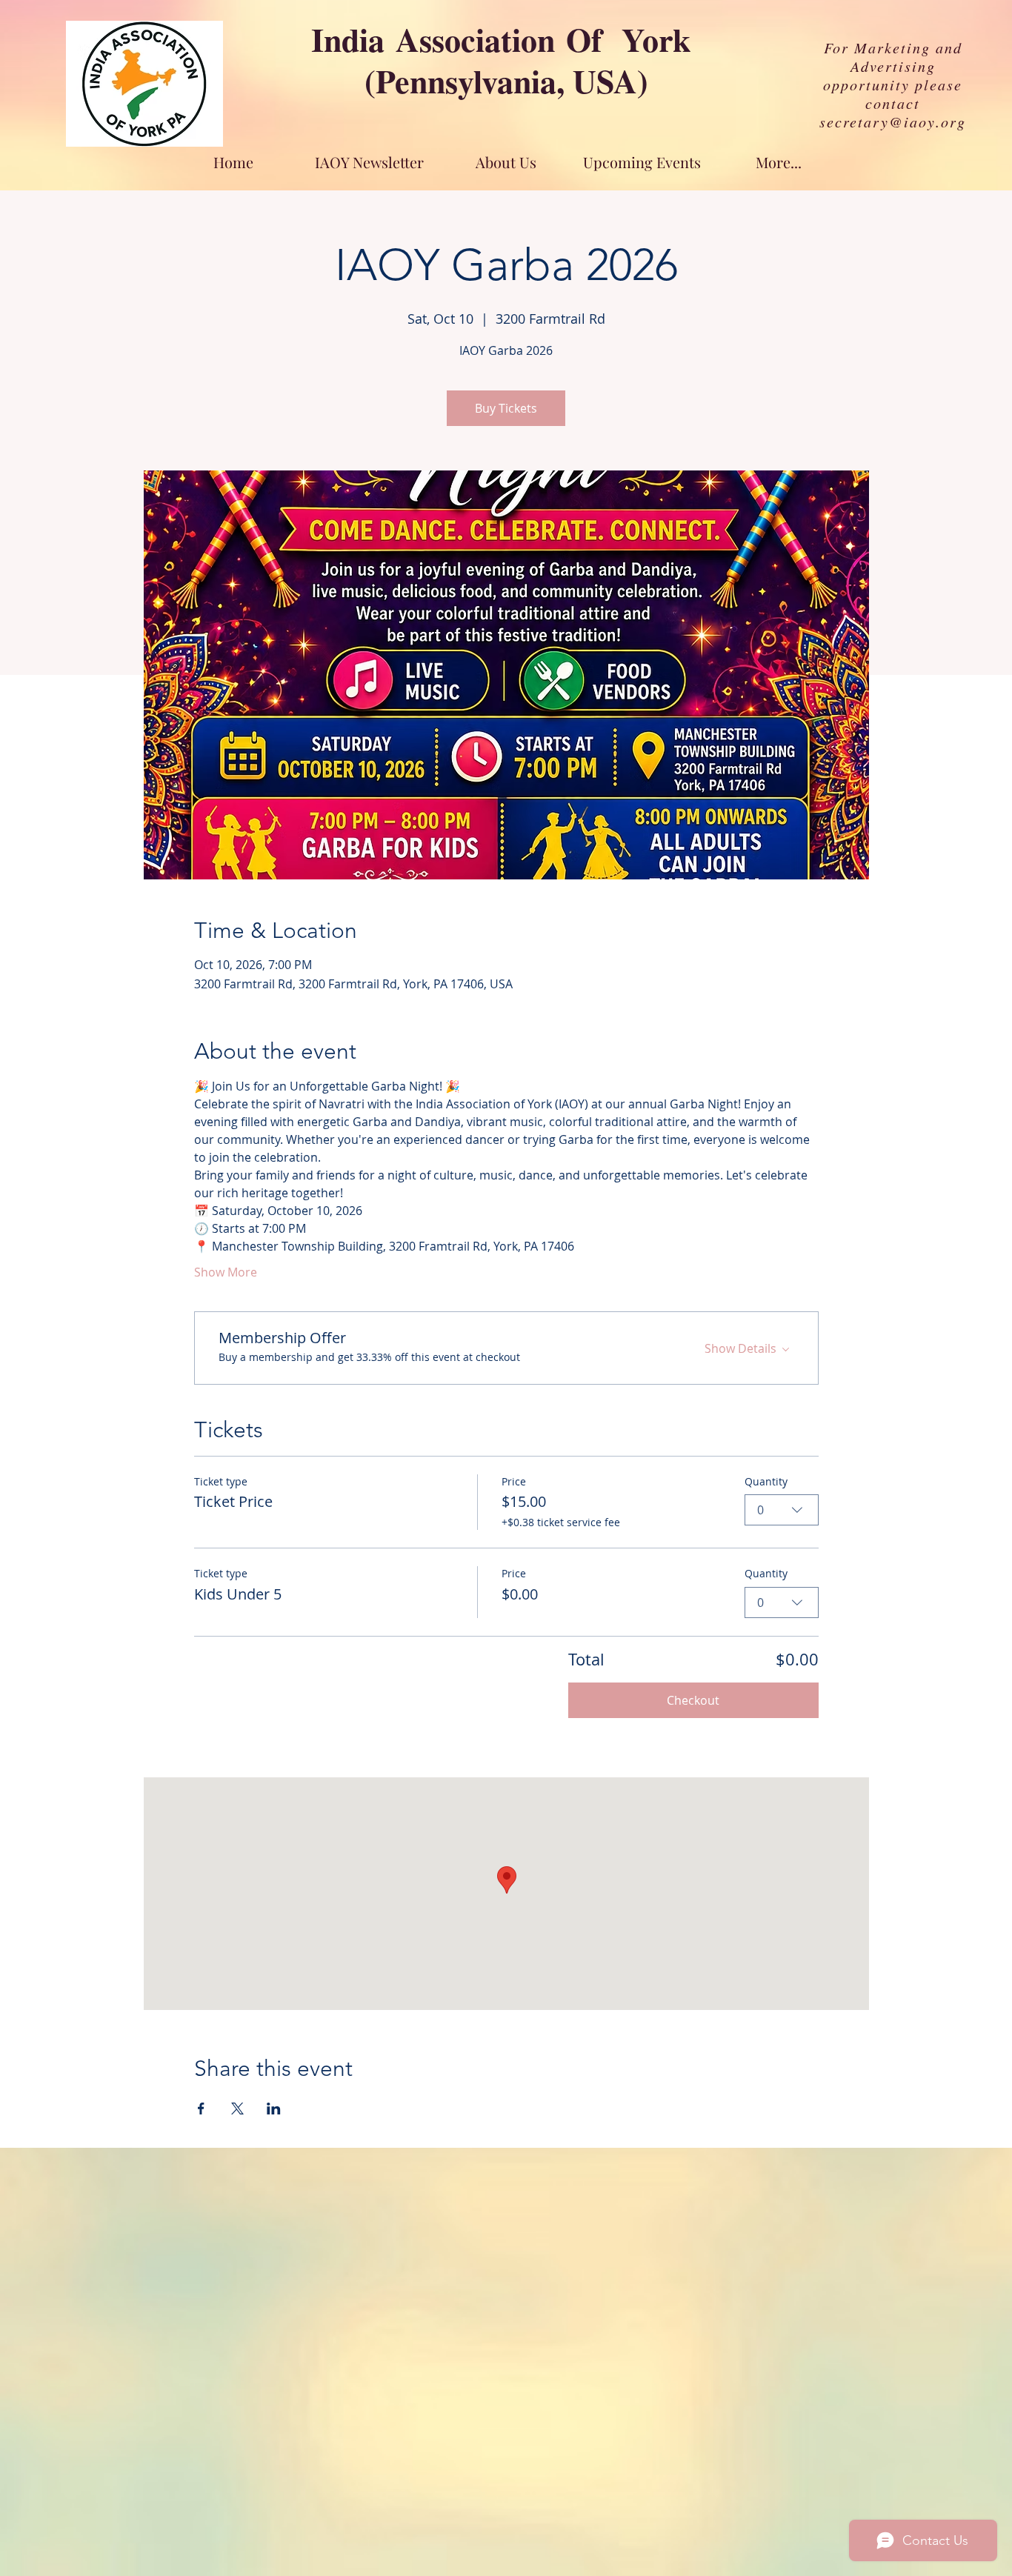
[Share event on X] (237, 2109)
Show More (226, 1272)
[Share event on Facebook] (201, 2109)
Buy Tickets (506, 408)
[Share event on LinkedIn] (274, 2109)
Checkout (693, 1700)
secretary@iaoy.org (893, 122)
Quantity (766, 1481)
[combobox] (782, 1510)
